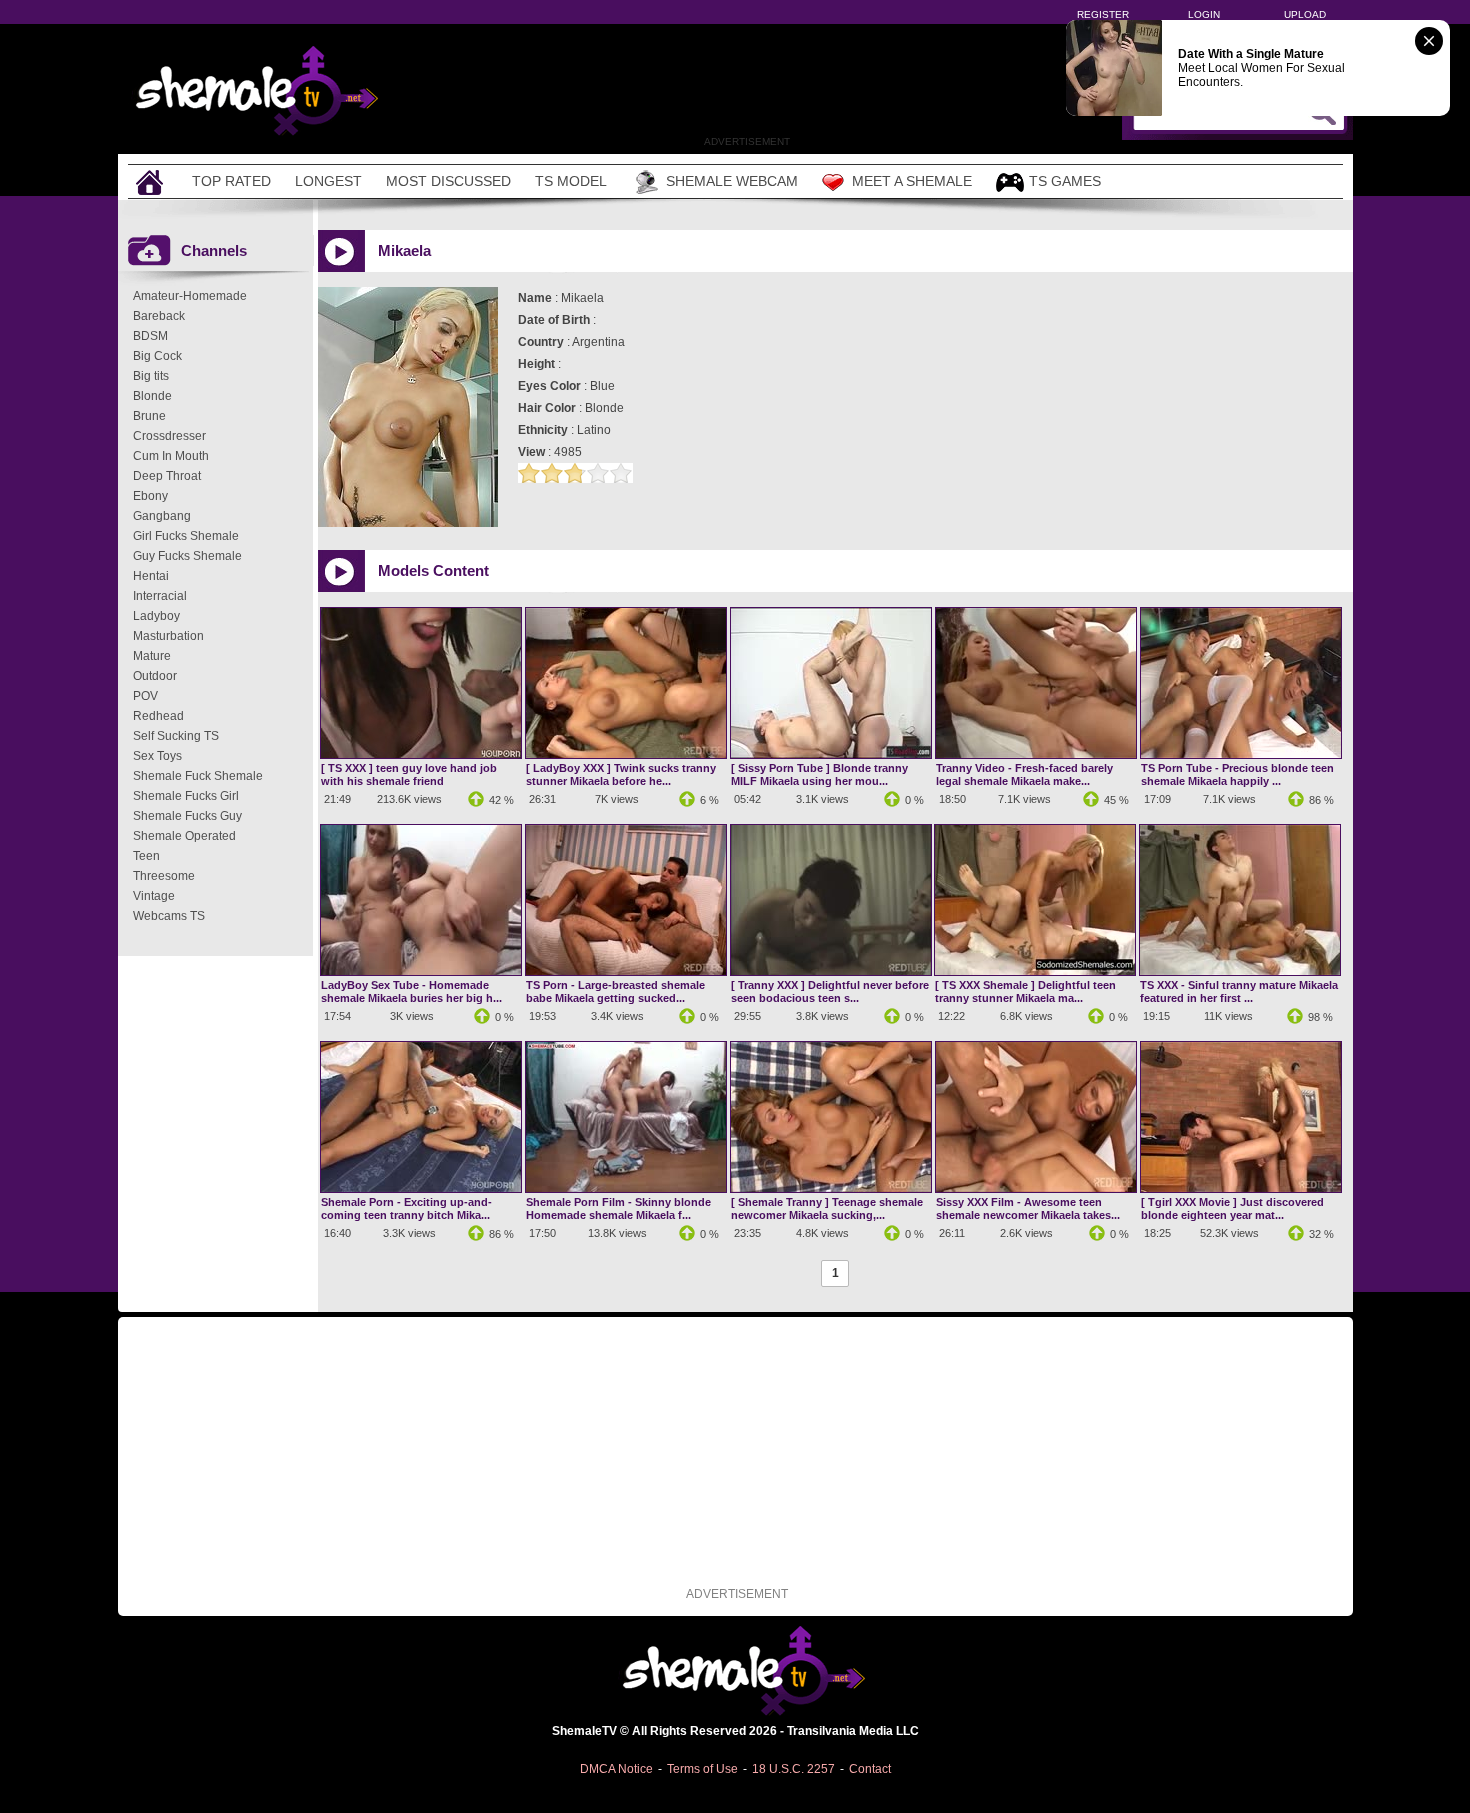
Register (1103, 14)
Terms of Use (702, 1769)
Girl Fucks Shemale (186, 536)
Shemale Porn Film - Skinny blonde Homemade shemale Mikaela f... (618, 1208)
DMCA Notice (616, 1769)
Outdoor (155, 676)
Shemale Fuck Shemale (198, 776)
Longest (328, 181)
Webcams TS (169, 916)
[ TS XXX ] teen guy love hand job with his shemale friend (409, 774)
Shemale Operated (184, 836)
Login (1204, 14)
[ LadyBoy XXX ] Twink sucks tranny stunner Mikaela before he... (621, 774)
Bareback (159, 316)
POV (145, 696)
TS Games (1065, 181)
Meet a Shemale (912, 181)
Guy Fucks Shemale (187, 556)
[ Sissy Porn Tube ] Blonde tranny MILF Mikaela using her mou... (819, 774)
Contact (870, 1769)
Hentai (151, 576)
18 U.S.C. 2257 (793, 1769)
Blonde (152, 396)
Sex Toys (157, 756)
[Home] (152, 181)
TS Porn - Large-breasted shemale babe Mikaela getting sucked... (615, 991)
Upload (1305, 14)
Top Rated (231, 181)
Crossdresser (169, 436)
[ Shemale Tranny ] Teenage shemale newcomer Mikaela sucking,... (827, 1208)
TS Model (571, 181)
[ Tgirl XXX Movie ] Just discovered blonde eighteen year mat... (1232, 1208)
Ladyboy (156, 616)
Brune (149, 416)
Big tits (151, 376)
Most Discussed (448, 181)
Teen (146, 856)
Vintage (154, 896)
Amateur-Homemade (190, 296)
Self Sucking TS (176, 736)
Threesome (164, 876)
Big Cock (157, 356)
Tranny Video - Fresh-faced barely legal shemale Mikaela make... (1024, 774)
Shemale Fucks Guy (187, 816)
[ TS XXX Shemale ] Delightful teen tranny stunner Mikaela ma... (1025, 991)
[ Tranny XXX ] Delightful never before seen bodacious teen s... (830, 991)
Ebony (150, 496)
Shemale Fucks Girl (186, 796)
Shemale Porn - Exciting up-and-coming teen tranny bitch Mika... (406, 1208)
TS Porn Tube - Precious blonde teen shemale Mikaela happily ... (1237, 774)
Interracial (160, 596)
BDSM (150, 336)
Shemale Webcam (732, 181)
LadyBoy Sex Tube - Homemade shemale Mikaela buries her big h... (411, 991)
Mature (152, 656)
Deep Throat (167, 476)
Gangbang (162, 516)
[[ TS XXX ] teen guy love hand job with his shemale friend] (421, 754)
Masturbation (168, 636)
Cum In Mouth (171, 456)
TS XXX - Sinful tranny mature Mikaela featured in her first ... (1239, 991)
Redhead (158, 716)
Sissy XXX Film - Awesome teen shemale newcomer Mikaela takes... (1028, 1208)
